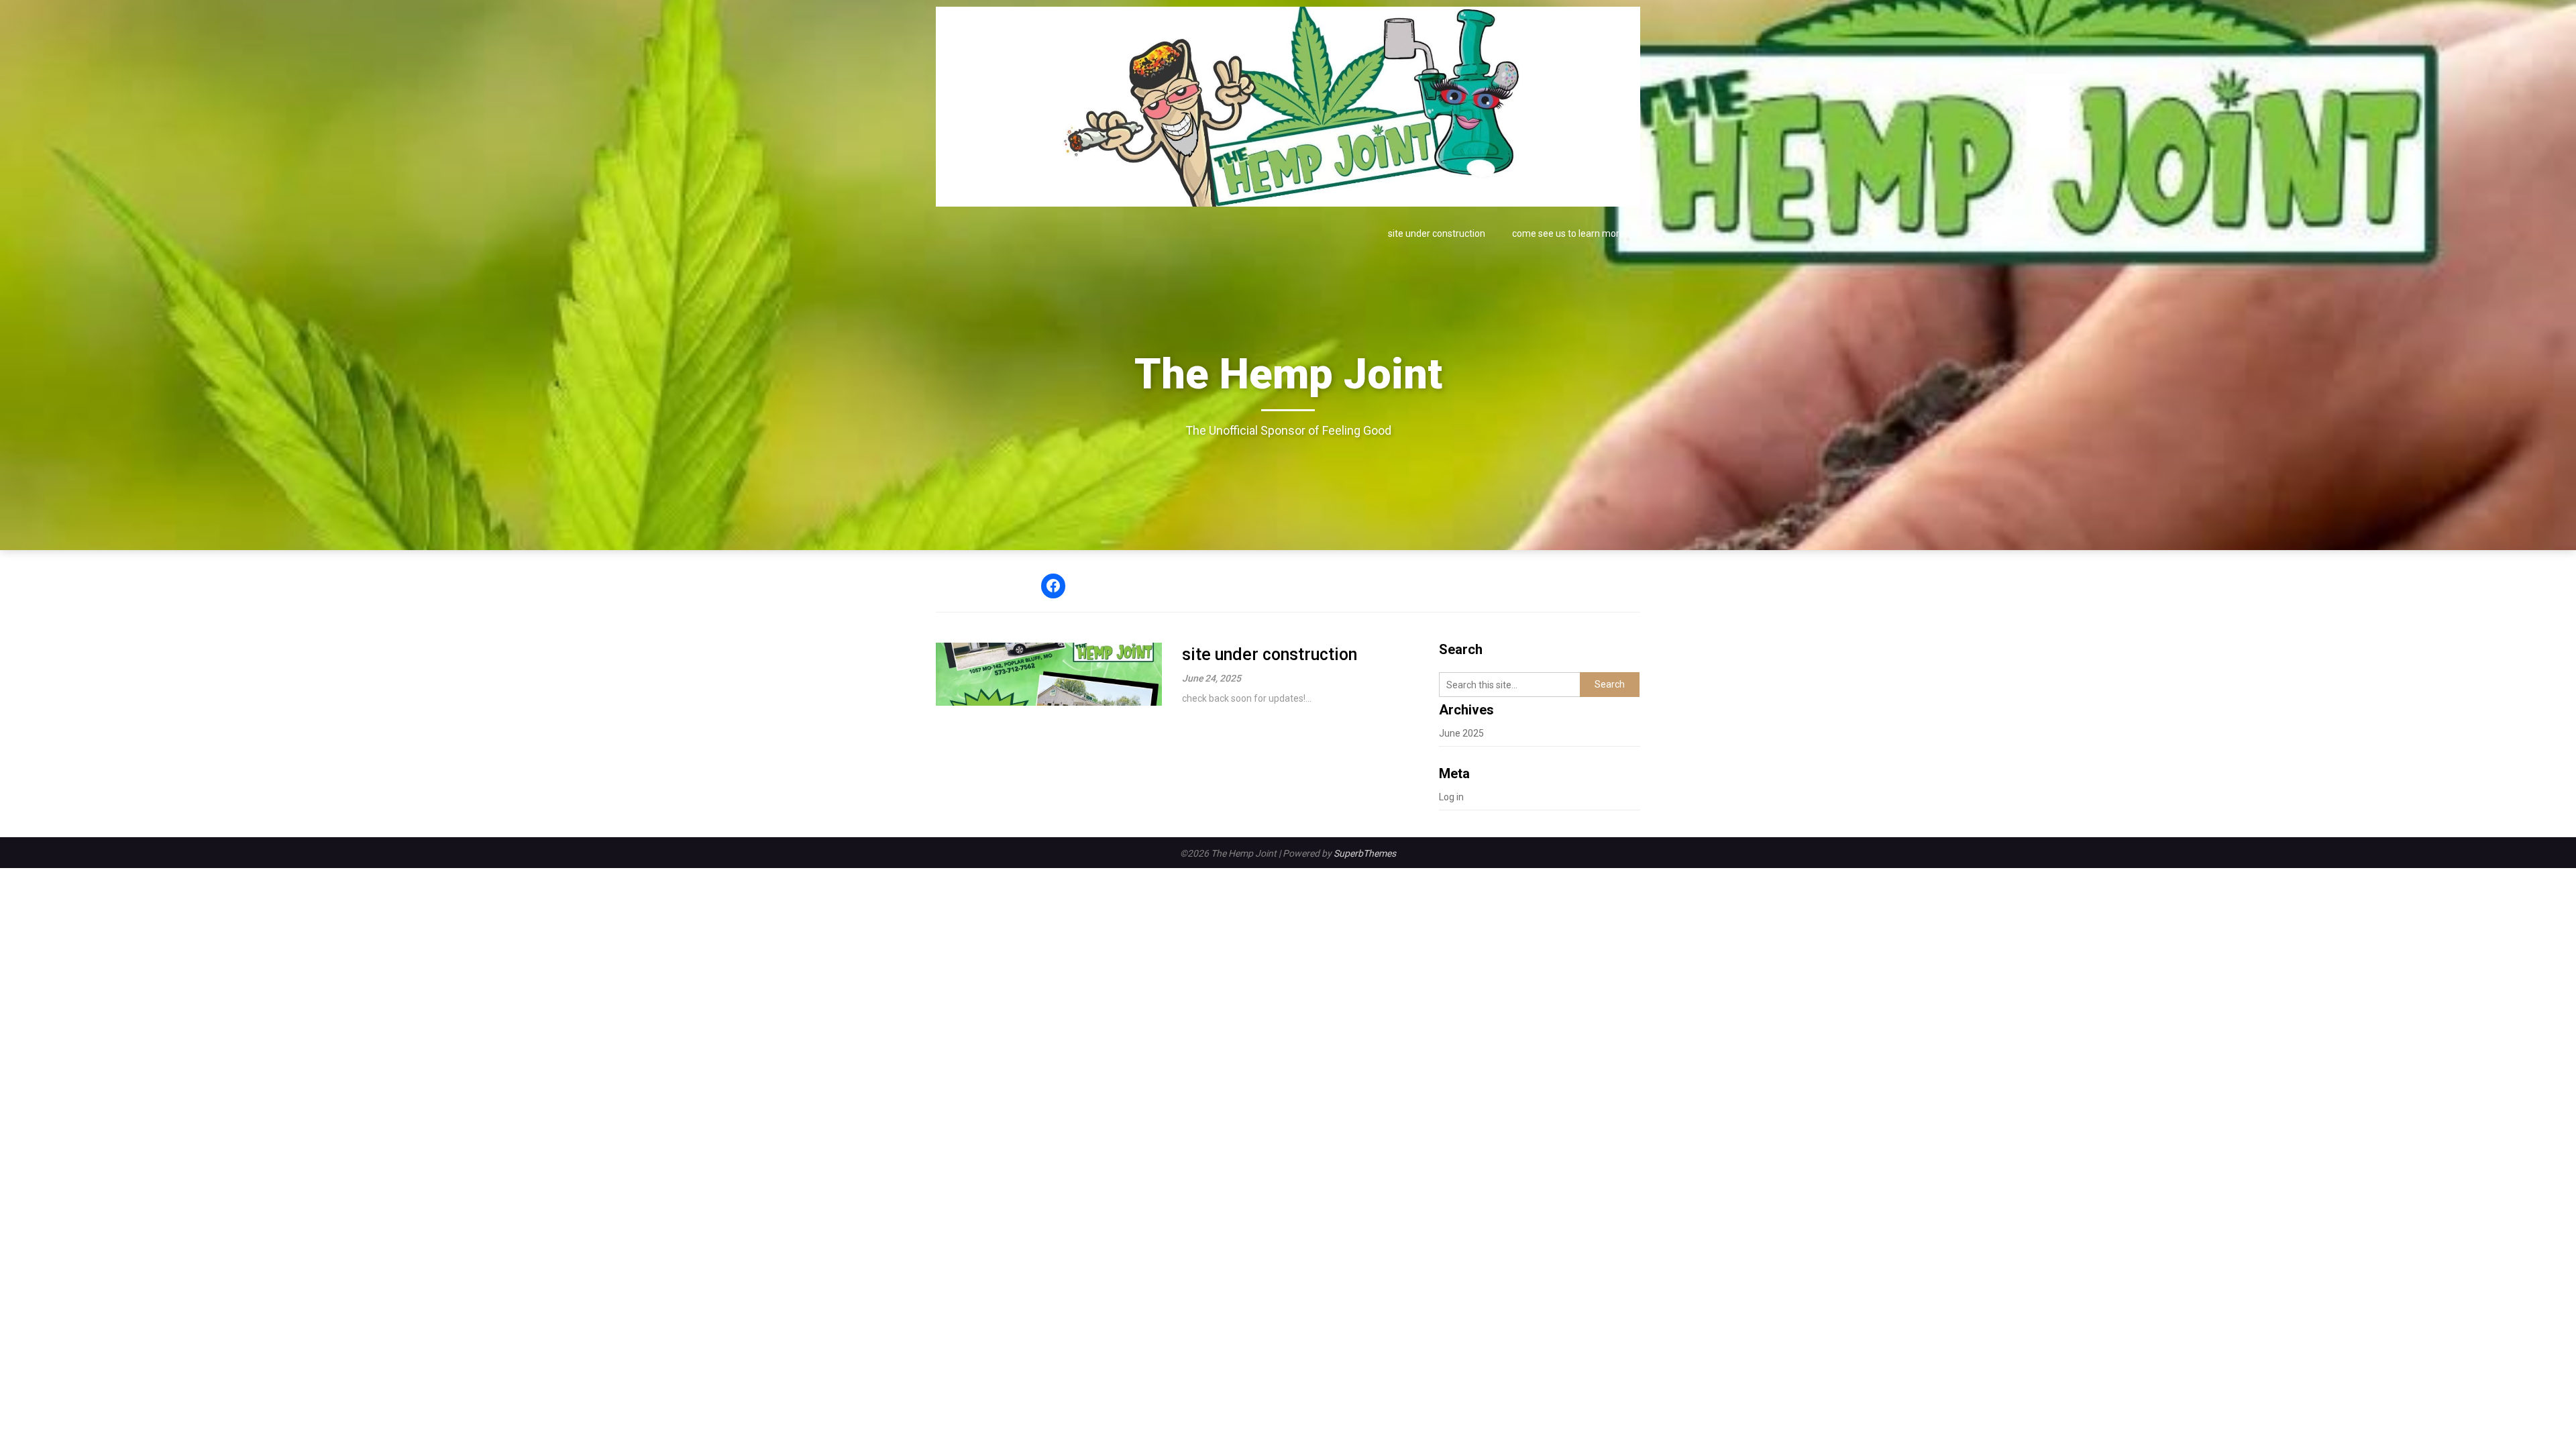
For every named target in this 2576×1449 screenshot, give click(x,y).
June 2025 (1461, 733)
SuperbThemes (1365, 853)
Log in (1451, 797)
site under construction (1437, 233)
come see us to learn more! (1569, 233)
